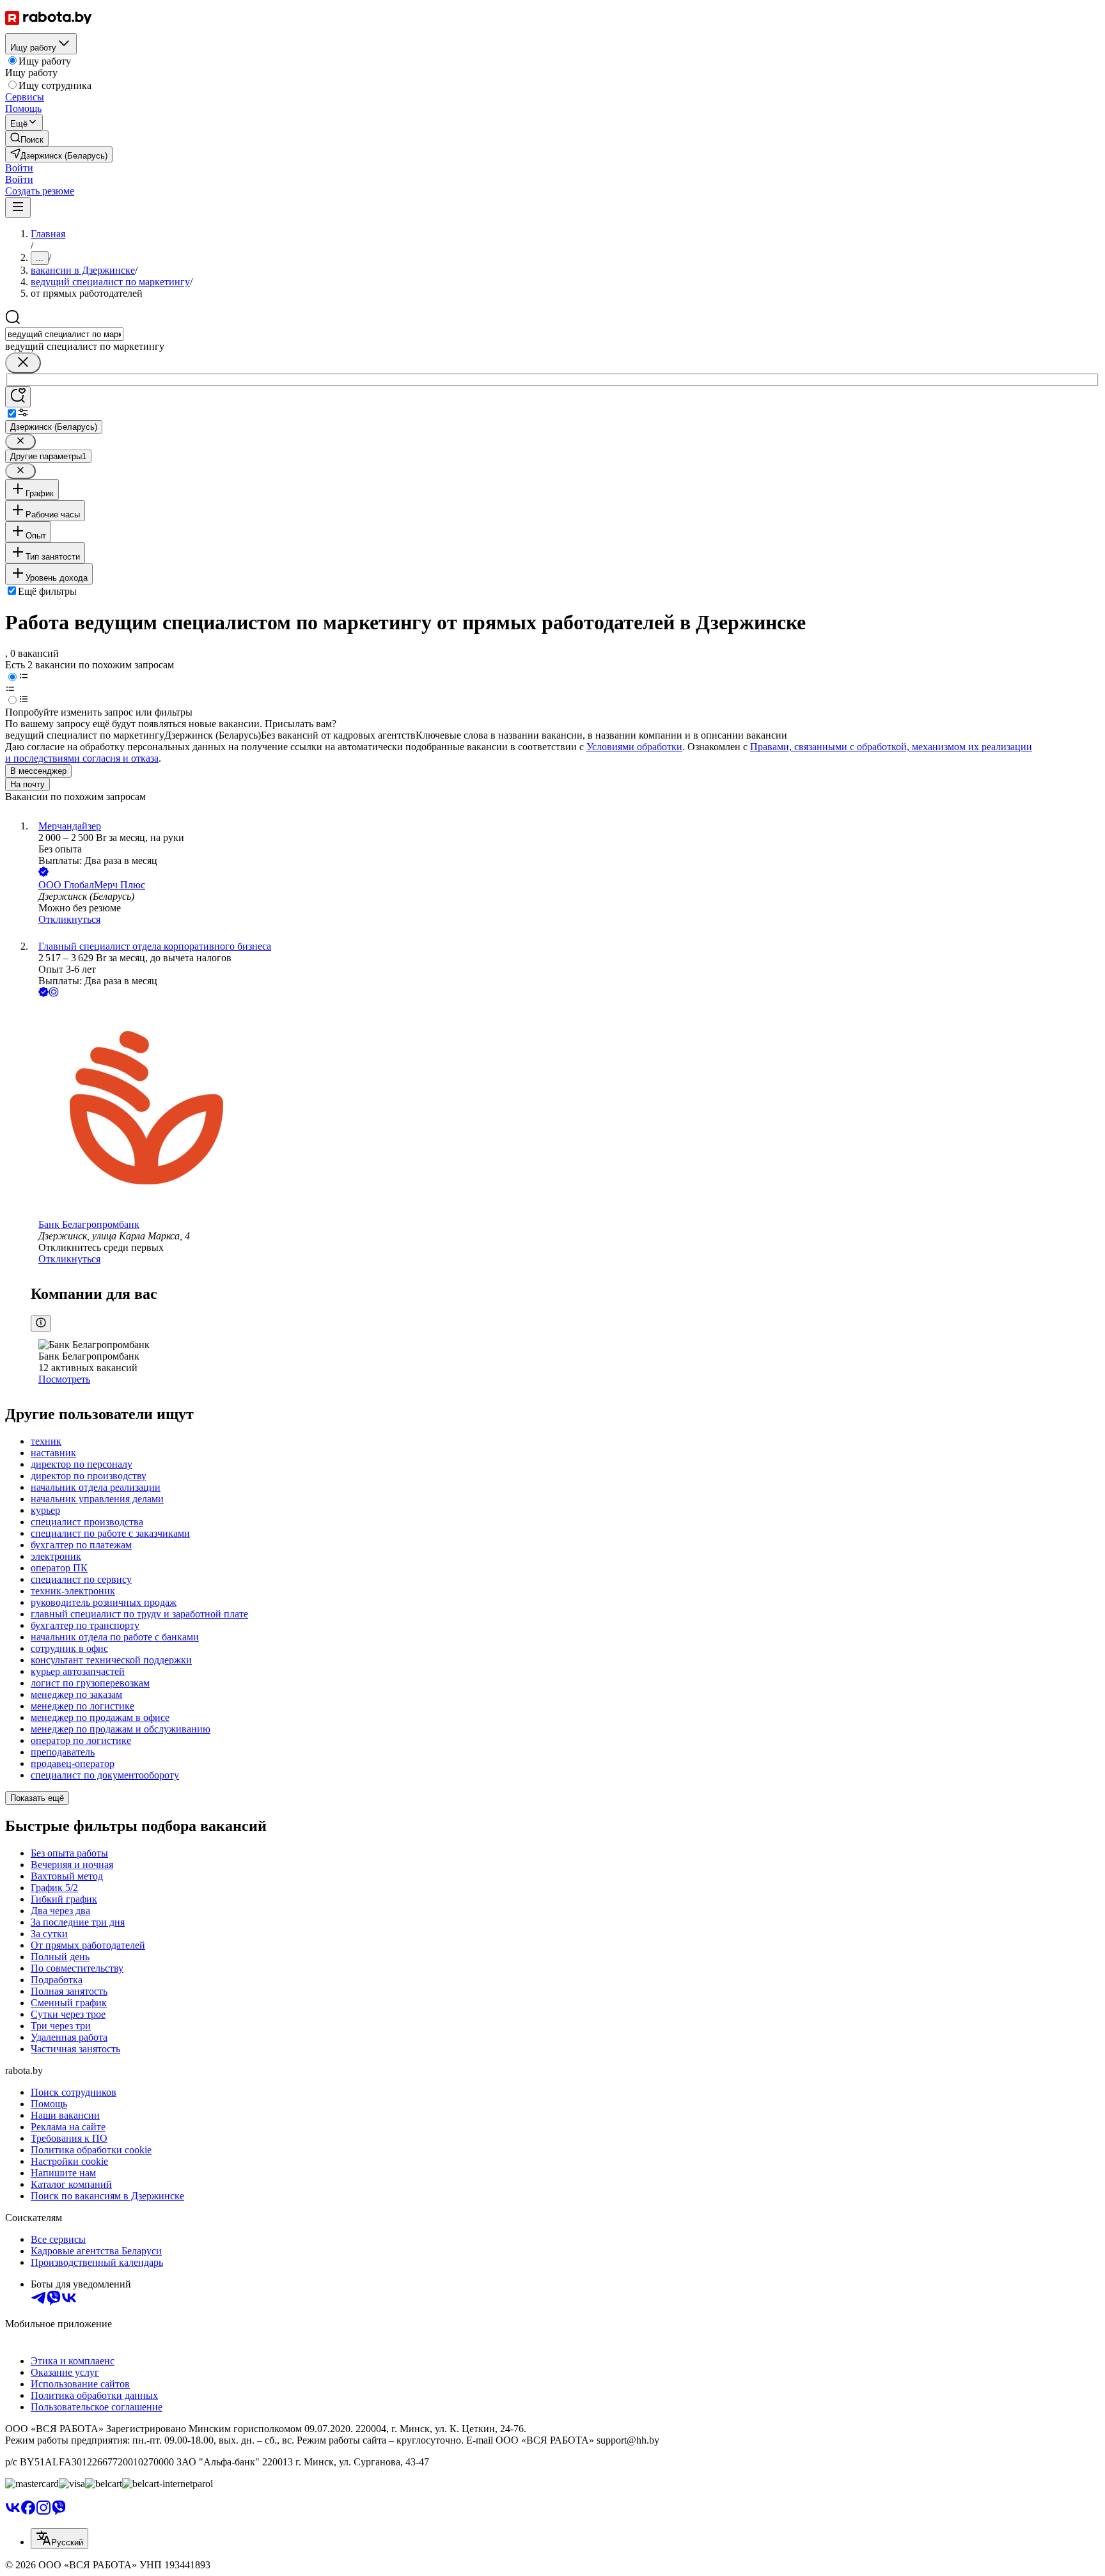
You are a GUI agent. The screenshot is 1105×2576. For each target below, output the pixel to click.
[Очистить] (23, 363)
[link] (27, 138)
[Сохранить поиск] (18, 397)
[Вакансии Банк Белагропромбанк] (565, 1109)
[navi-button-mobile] (18, 208)
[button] (19, 168)
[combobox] (64, 334)
